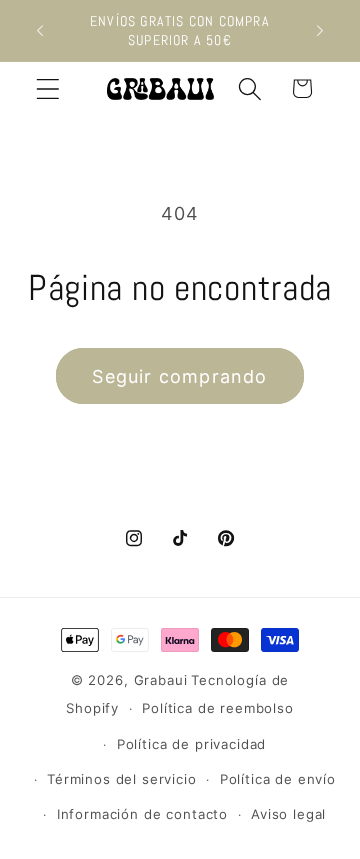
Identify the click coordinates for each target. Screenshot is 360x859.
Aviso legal (288, 814)
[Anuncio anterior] (40, 31)
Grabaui (161, 680)
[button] (48, 88)
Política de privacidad (191, 744)
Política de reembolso (218, 708)
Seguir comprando (179, 376)
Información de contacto (142, 814)
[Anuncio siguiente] (320, 31)
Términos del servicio (122, 779)
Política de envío (278, 779)
